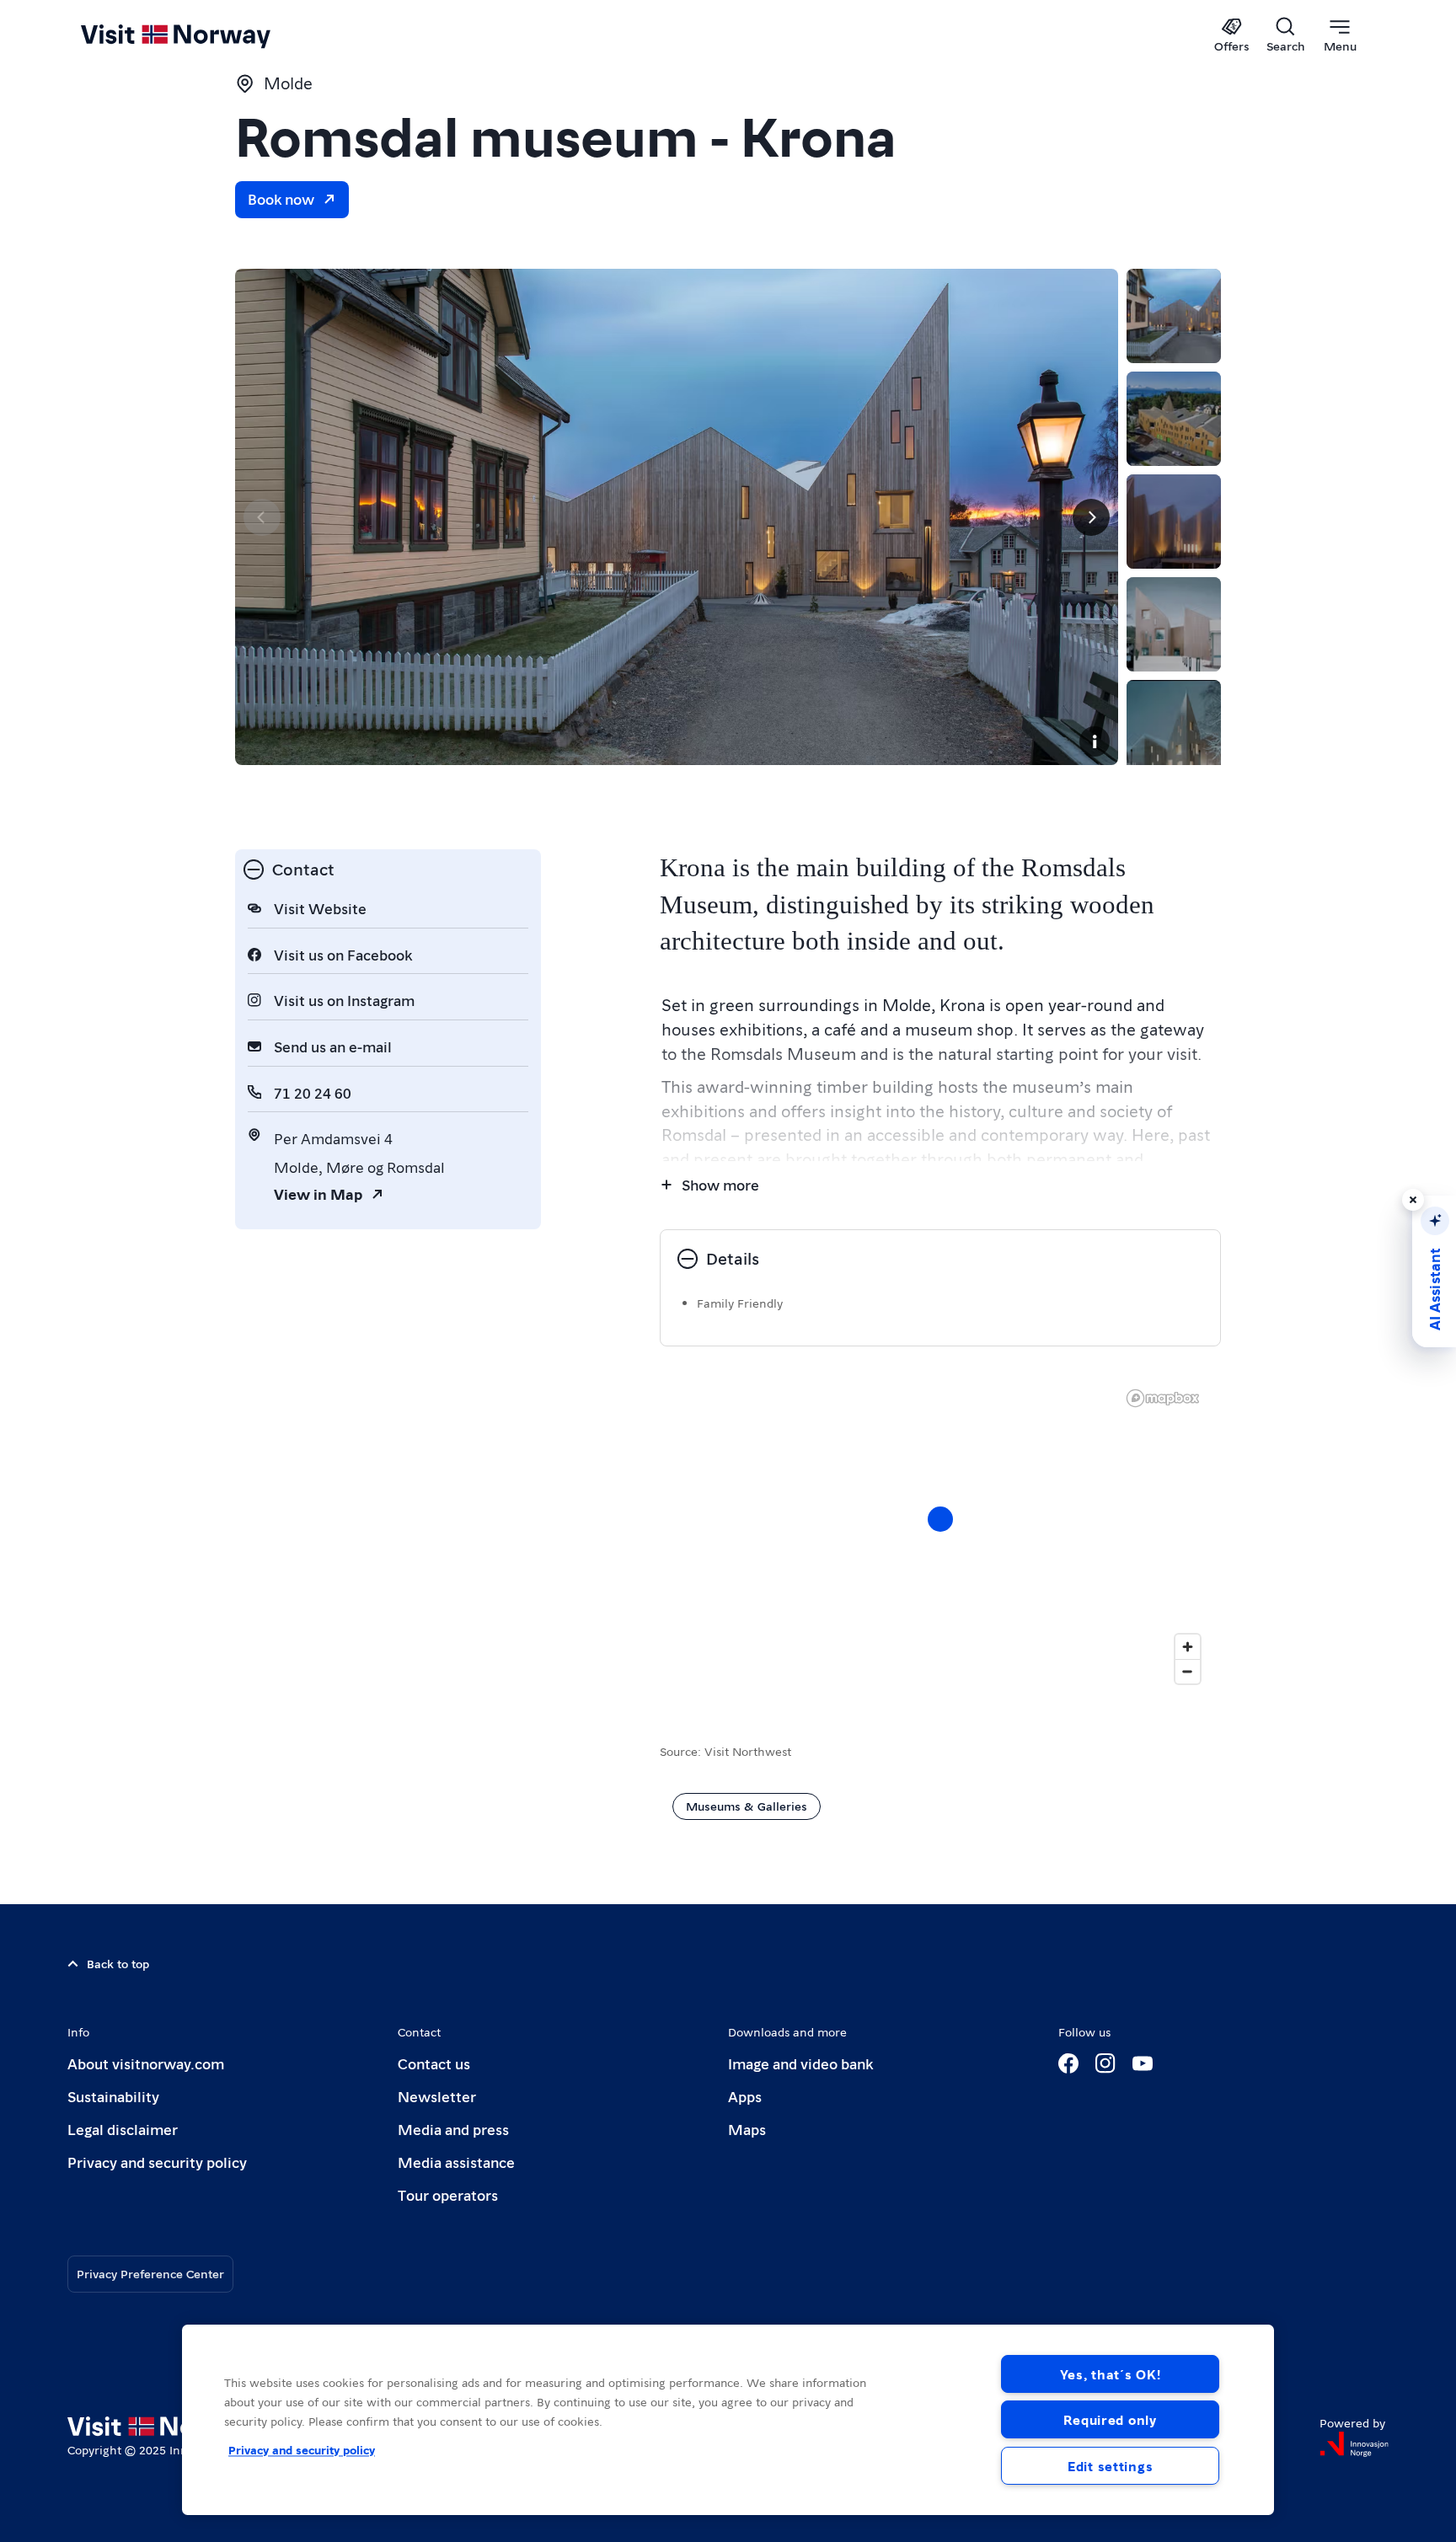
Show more (720, 1184)
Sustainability (113, 2096)
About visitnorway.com (146, 2063)
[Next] (1091, 517)
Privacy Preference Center (150, 2273)
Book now (281, 198)
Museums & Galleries (747, 1806)
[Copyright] (1095, 741)
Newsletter (437, 2096)
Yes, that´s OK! (1111, 2374)
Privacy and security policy (157, 2162)
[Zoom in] (1188, 1647)
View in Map (318, 1193)
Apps (745, 2096)
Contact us (434, 2063)
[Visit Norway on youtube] (1143, 2063)
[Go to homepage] (203, 35)
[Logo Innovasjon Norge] (1354, 2444)
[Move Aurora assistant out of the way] (1413, 1200)
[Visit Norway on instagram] (1105, 2063)
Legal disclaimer (123, 2129)
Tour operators (448, 2194)
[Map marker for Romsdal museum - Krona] (940, 1519)
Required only (1110, 2419)
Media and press (453, 2129)
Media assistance (456, 2162)
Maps (747, 2129)
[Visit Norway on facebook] (1068, 2063)
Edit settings (1110, 2466)
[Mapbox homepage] (1163, 1398)
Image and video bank (800, 2063)
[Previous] (262, 517)
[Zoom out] (1188, 1671)
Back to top (118, 1963)
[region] (728, 2420)
